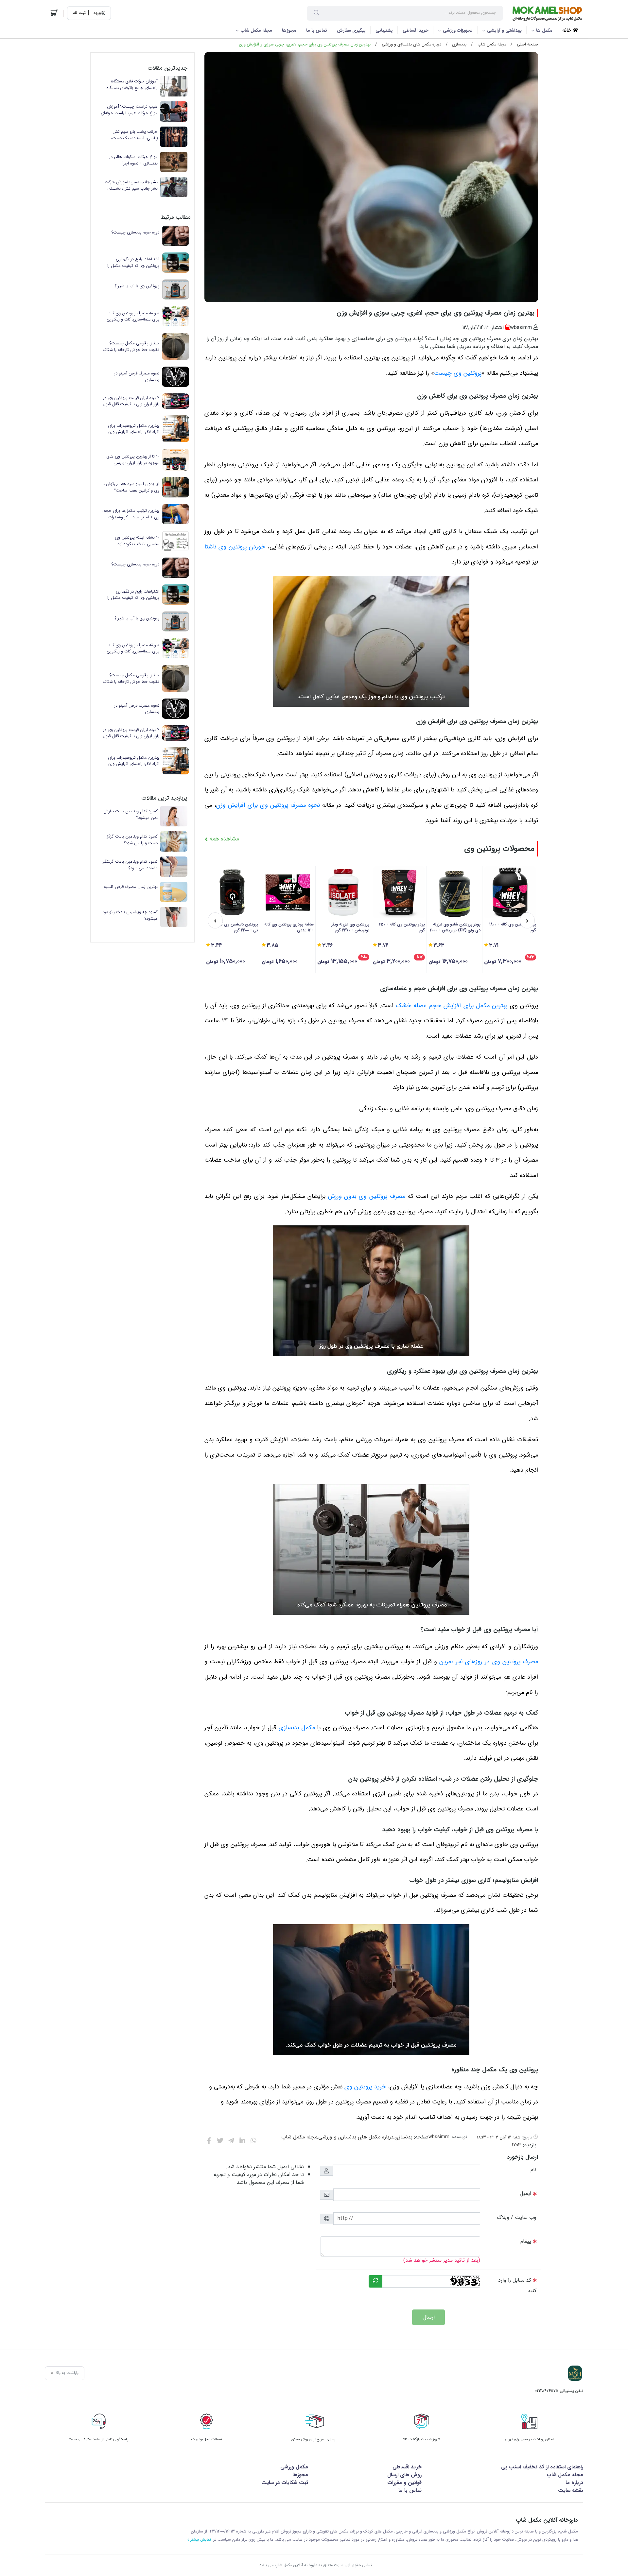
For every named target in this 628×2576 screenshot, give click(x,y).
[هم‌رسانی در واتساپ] (253, 2141)
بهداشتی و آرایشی (504, 30)
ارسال (429, 2317)
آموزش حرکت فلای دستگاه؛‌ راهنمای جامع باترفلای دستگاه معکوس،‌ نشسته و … (132, 85)
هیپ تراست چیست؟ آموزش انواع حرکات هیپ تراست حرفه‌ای (129, 110)
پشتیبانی (384, 30)
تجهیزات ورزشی (458, 30)
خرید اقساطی (416, 30)
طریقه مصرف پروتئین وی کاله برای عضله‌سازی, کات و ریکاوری (133, 316)
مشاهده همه (223, 839)
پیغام (526, 2241)
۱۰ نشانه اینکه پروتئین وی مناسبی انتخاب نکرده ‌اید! (137, 541)
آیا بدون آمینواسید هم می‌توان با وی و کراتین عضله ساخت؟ (131, 487)
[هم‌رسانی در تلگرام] (231, 2141)
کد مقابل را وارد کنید (517, 2285)
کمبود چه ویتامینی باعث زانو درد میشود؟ (130, 915)
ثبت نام (79, 13)
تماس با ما (317, 30)
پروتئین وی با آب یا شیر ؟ (137, 286)
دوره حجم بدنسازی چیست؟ (135, 233)
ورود (97, 13)
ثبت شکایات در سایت (285, 2483)
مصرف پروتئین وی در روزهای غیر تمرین (489, 1662)
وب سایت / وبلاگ (517, 2217)
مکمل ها (544, 30)
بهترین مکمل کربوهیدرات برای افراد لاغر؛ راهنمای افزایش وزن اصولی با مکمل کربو (133, 429)
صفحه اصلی (527, 44)
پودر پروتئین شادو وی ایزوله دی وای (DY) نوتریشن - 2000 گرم (455, 927)
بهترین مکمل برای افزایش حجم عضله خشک (452, 1006)
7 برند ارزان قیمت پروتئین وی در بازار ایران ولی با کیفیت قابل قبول (131, 401)
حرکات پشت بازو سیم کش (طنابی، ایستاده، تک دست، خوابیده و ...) (134, 135)
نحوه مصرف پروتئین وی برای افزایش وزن (268, 805)
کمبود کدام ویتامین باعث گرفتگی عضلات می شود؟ (130, 865)
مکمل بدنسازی (297, 1728)
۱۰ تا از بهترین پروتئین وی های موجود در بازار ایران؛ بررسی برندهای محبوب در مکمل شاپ (133, 460)
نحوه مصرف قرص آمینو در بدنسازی (137, 377)
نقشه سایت (571, 2490)
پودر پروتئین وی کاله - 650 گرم (402, 927)
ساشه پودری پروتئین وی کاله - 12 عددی (289, 927)
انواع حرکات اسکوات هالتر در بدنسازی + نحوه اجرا (133, 160)
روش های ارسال (404, 2475)
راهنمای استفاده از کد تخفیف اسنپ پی (542, 2467)
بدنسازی (459, 44)
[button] (527, 920)
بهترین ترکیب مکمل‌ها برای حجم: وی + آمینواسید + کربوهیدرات (131, 514)
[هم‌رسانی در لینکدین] (242, 2141)
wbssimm (439, 2137)
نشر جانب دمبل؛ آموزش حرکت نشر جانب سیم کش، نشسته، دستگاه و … (131, 185)
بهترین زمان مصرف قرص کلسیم (131, 887)
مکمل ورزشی (294, 2467)
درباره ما (574, 2483)
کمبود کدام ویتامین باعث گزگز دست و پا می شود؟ (132, 840)
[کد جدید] (375, 2281)
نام (533, 2170)
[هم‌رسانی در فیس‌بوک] (209, 2141)
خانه (567, 30)
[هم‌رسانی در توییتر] (220, 2141)
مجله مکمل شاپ (256, 30)
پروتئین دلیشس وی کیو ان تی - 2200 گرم (235, 927)
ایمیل (525, 2194)
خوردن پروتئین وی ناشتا (235, 547)
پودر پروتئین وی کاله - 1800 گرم (513, 927)
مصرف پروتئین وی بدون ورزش (367, 1196)
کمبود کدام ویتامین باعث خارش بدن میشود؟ (131, 814)
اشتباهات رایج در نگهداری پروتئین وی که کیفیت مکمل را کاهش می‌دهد (133, 262)
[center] (316, 13)
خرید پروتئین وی (365, 2087)
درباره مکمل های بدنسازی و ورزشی (411, 44)
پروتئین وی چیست (458, 373)
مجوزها (289, 30)
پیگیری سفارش (351, 30)
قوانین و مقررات (404, 2483)
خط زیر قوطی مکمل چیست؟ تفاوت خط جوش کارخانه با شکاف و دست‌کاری (131, 346)
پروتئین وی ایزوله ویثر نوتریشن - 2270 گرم (350, 927)
